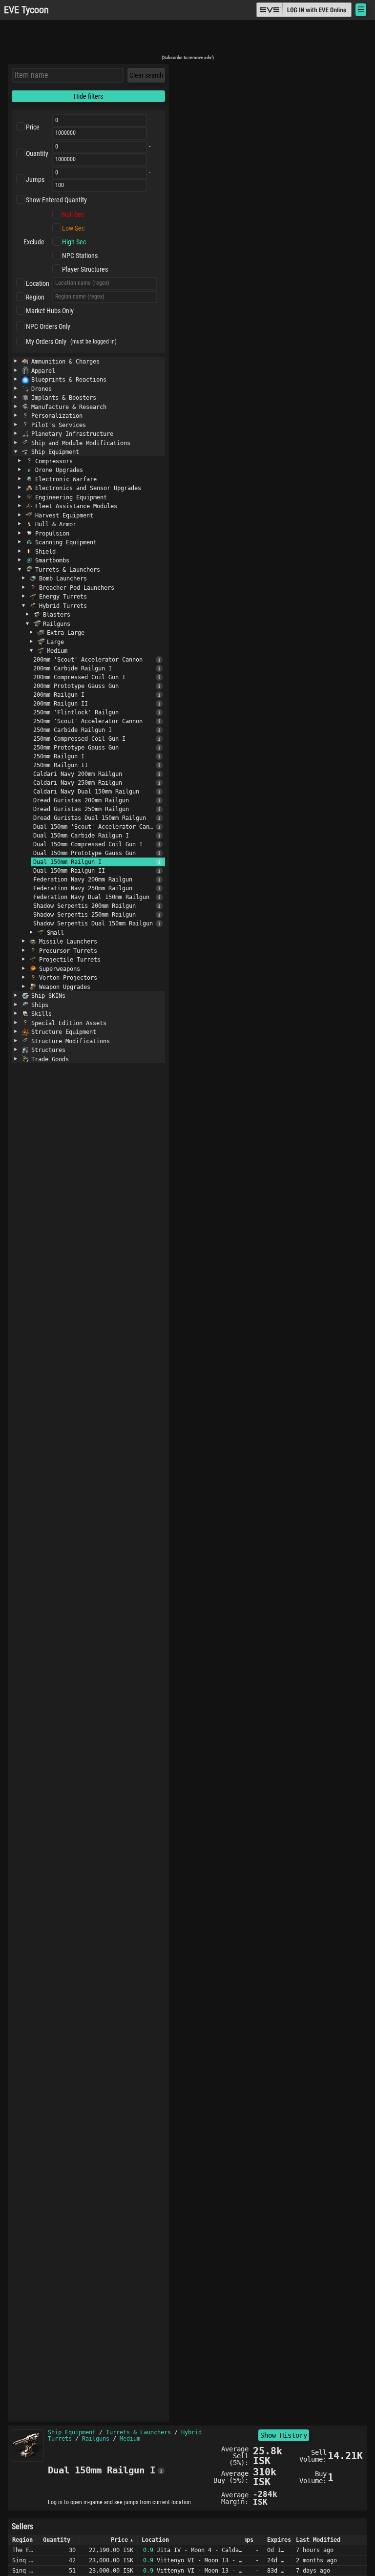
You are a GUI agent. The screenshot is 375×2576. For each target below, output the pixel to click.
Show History (284, 2435)
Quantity (37, 153)
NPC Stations (80, 256)
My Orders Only (46, 342)
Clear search (146, 75)
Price (33, 127)
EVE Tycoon (26, 10)
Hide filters (88, 96)
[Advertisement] (187, 41)
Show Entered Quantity (56, 200)
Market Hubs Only (50, 311)
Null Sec (73, 215)
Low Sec (73, 228)
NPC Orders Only (48, 326)
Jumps (35, 179)
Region (35, 297)
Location (38, 283)
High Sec (74, 242)
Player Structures (85, 269)
